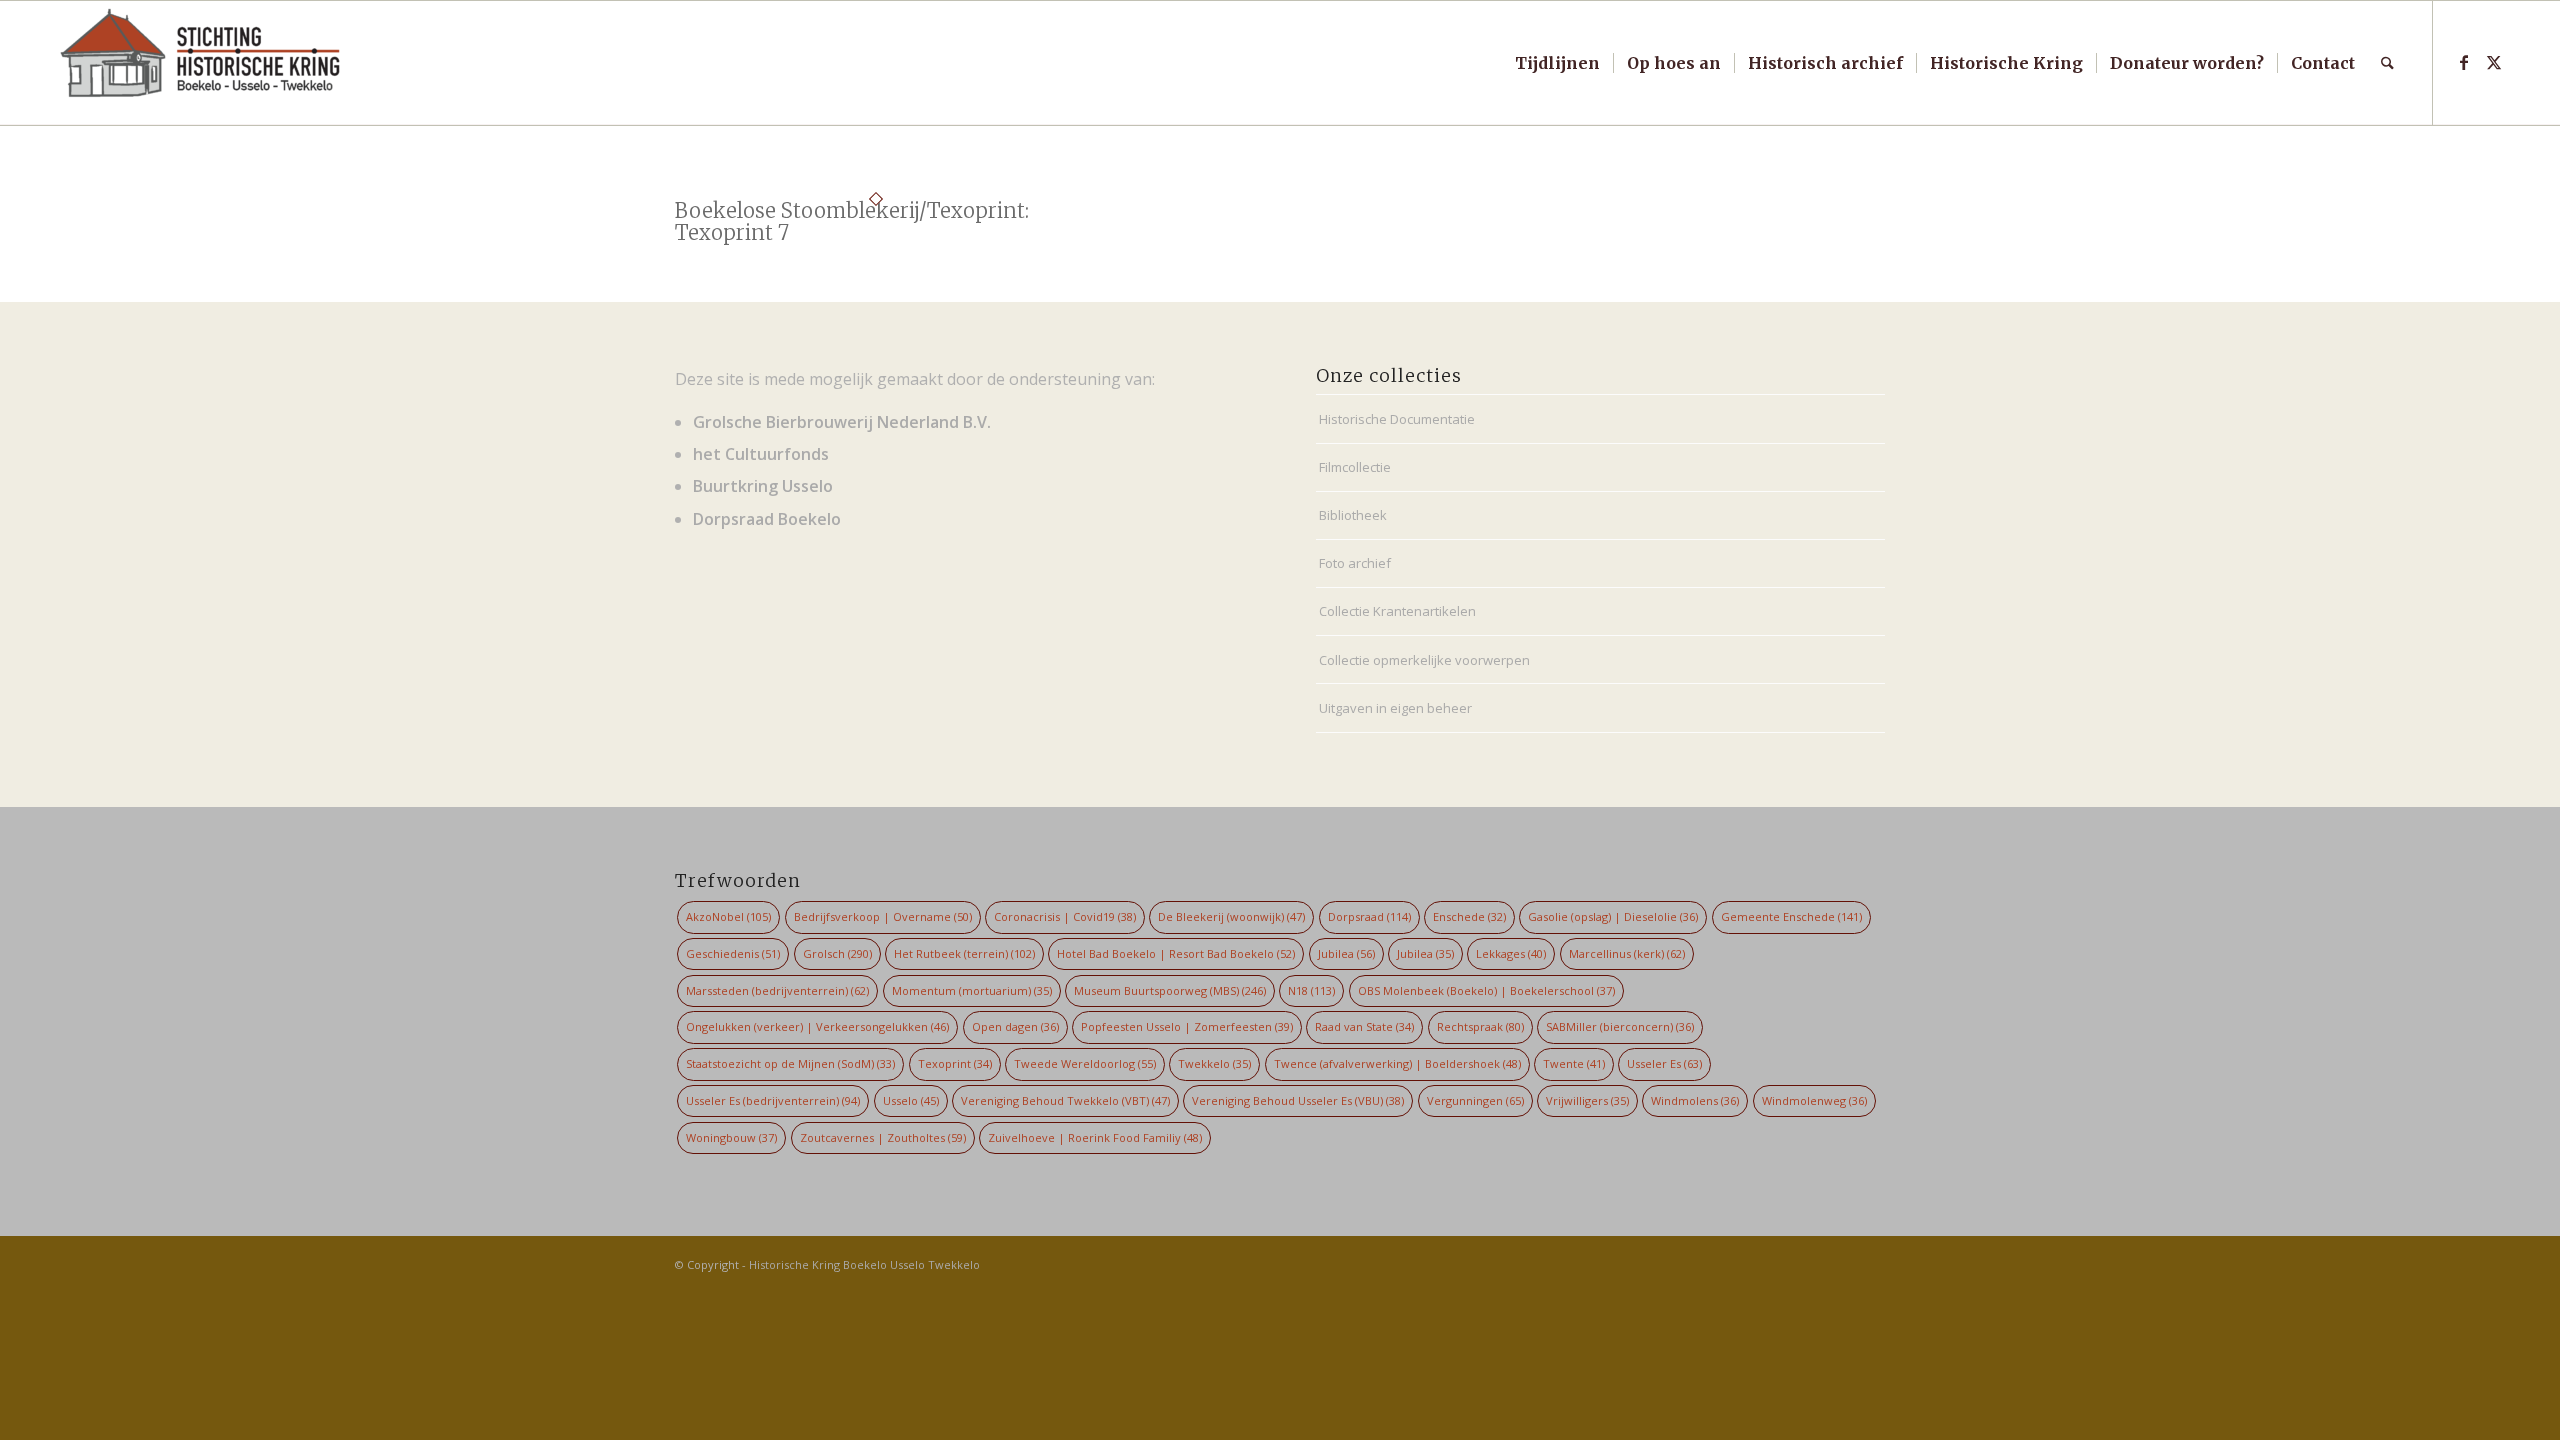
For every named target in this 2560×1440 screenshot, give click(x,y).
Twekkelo (1214, 1063)
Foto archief (1355, 563)
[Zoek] (2387, 63)
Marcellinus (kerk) (1627, 953)
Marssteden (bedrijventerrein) (777, 990)
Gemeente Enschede (1791, 916)
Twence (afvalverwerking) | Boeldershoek (1397, 1063)
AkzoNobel (728, 916)
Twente (1574, 1063)
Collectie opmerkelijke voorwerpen (1424, 660)
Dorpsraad (1369, 916)
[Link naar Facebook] (2464, 62)
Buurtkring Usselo (763, 486)
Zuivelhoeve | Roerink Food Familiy (1095, 1137)
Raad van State (1364, 1026)
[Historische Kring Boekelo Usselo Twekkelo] (201, 63)
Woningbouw (731, 1137)
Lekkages (1511, 953)
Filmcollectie (1355, 467)
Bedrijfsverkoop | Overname (883, 916)
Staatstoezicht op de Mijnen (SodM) (790, 1063)
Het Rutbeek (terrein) (964, 953)
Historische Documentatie (1397, 419)
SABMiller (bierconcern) (1620, 1026)
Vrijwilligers (1587, 1100)
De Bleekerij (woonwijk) (1231, 916)
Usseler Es (1664, 1063)
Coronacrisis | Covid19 (1065, 916)
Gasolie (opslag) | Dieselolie (1613, 916)
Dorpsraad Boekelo (767, 519)
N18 (1311, 990)
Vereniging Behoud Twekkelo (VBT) (1065, 1100)
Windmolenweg (1814, 1100)
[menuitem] (1557, 63)
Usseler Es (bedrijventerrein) (773, 1100)
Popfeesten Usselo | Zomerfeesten (1187, 1026)
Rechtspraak (1480, 1026)
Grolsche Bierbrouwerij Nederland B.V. (842, 422)
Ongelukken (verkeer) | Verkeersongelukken (817, 1026)
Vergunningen (1475, 1100)
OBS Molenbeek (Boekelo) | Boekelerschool (1486, 990)
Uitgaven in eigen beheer (1395, 708)
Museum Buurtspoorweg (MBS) (1170, 990)
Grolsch (837, 953)
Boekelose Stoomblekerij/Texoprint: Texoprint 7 (852, 221)
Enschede (1469, 916)
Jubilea (1346, 953)
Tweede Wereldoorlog (1085, 1063)
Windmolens (1695, 1100)
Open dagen (1015, 1026)
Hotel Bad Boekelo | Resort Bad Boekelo (1176, 953)
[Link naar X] (2494, 62)
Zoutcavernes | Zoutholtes (883, 1137)
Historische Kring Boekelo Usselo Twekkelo (864, 1264)
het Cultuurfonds (761, 454)
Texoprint (955, 1063)
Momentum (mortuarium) (972, 990)
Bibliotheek (1353, 515)
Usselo (911, 1100)
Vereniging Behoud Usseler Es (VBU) (1298, 1100)
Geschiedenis (733, 953)
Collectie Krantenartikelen (1397, 611)
